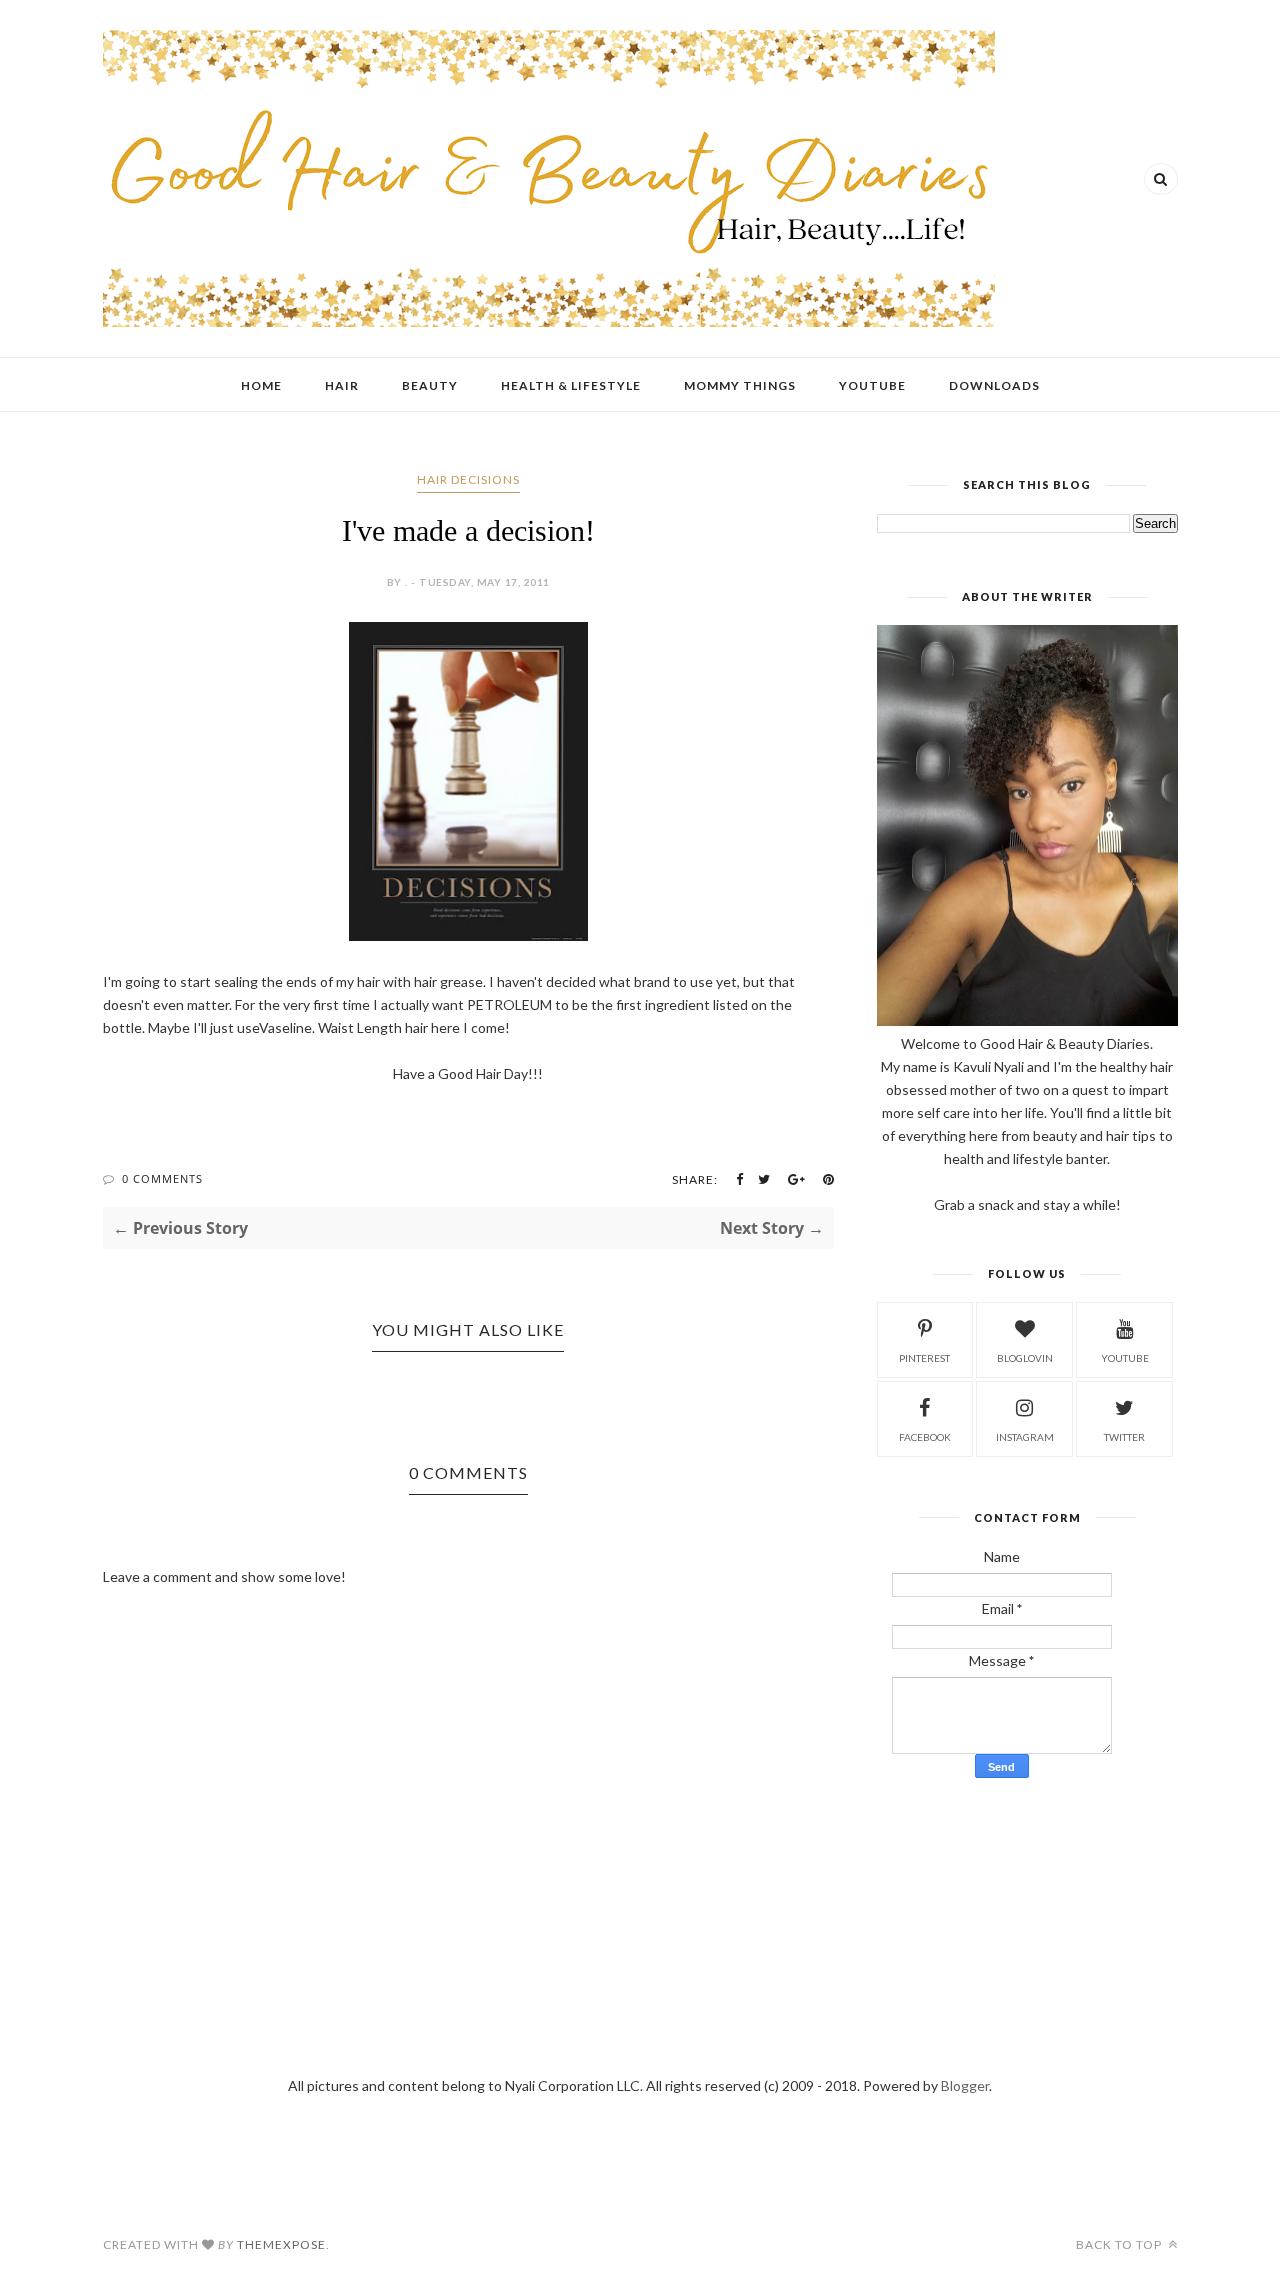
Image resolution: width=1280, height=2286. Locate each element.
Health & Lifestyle (571, 385)
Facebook (925, 1437)
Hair (342, 385)
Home (261, 385)
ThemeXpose (281, 2244)
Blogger (965, 2085)
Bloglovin (1025, 1358)
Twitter (1124, 1437)
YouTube (872, 385)
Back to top (1120, 2244)
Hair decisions (468, 479)
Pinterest (924, 1358)
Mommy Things (740, 385)
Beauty (430, 385)
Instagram (1025, 1437)
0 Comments (162, 1178)
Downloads (994, 385)
